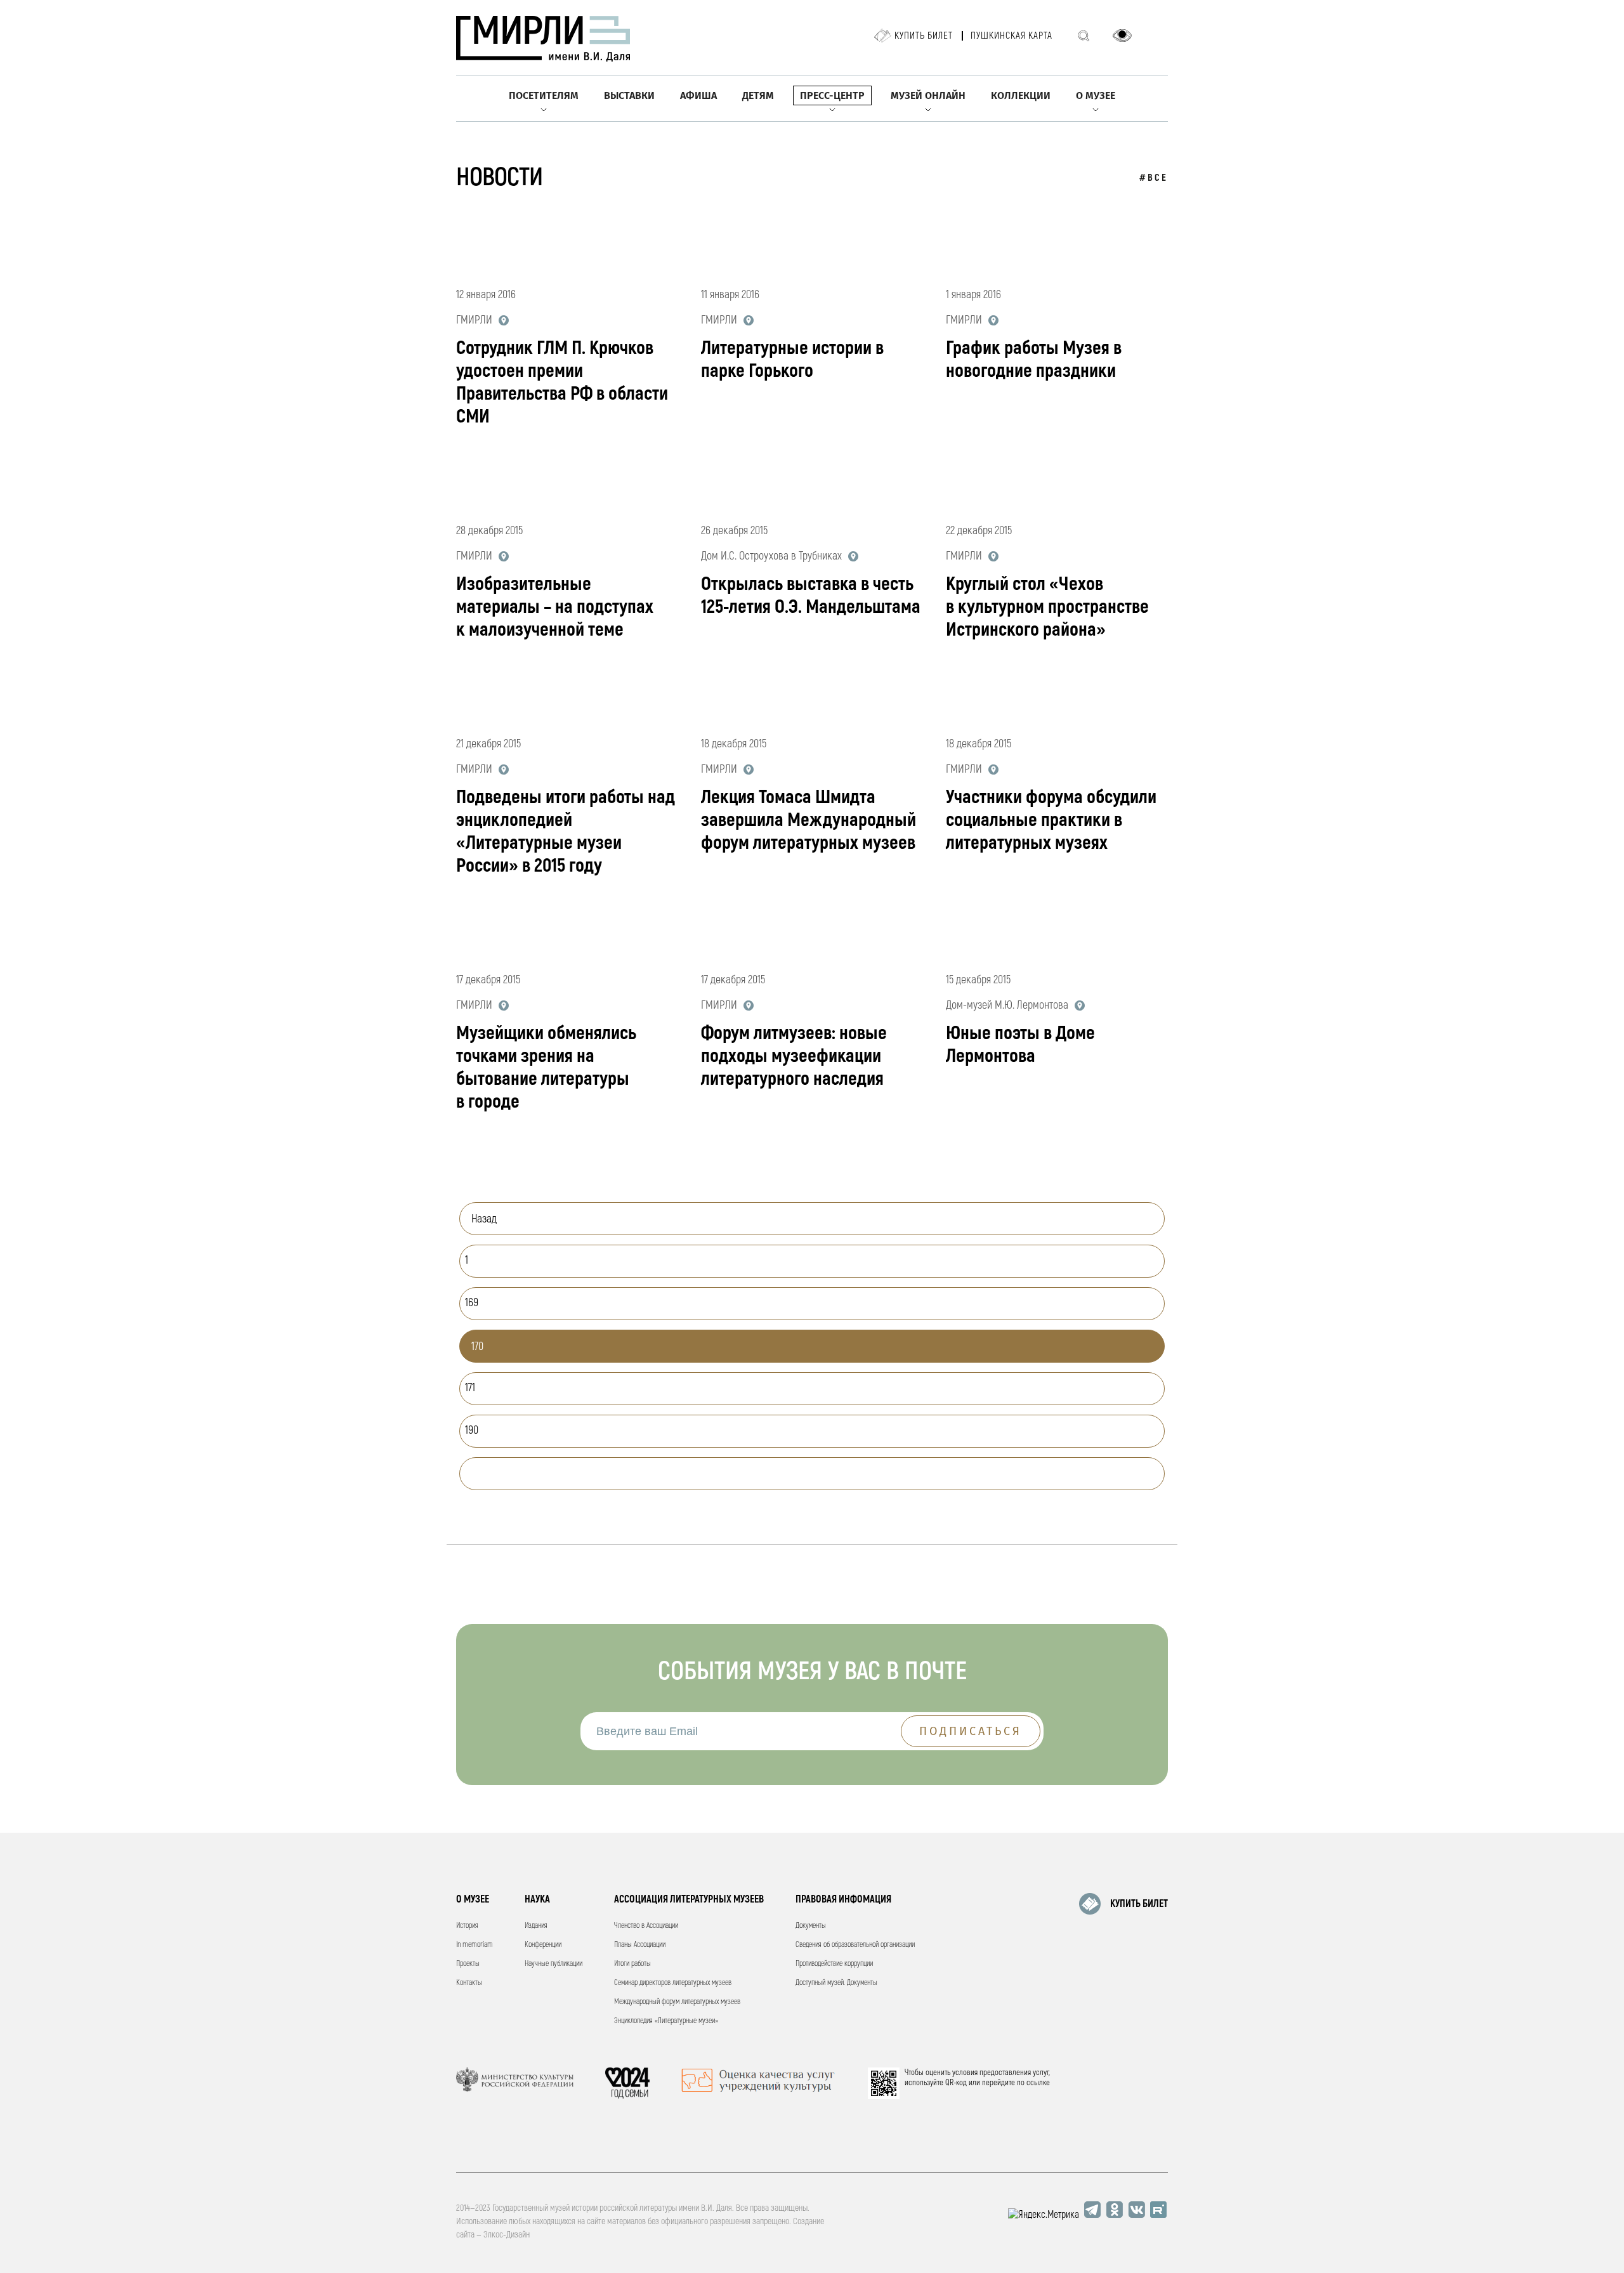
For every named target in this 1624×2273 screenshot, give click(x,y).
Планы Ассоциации (640, 1945)
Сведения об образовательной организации (855, 1945)
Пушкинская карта (1012, 36)
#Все (1154, 178)
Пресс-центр (832, 95)
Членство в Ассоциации (646, 1926)
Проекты (468, 1964)
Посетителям (544, 95)
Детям (758, 95)
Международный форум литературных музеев (677, 2002)
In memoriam (475, 1945)
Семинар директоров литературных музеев (673, 1983)
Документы (811, 1926)
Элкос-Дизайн (507, 2235)
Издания (536, 1926)
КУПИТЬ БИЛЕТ (1139, 1904)
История (467, 1926)
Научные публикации (553, 1964)
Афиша (698, 95)
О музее (1096, 95)
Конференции (543, 1945)
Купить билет (924, 36)
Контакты (469, 1983)
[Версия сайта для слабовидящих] (1122, 36)
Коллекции (1021, 95)
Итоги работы (632, 1964)
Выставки (629, 95)
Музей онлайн (928, 95)
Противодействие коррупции (834, 1964)
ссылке (1038, 2083)
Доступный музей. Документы (836, 1983)
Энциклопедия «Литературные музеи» (666, 2021)
